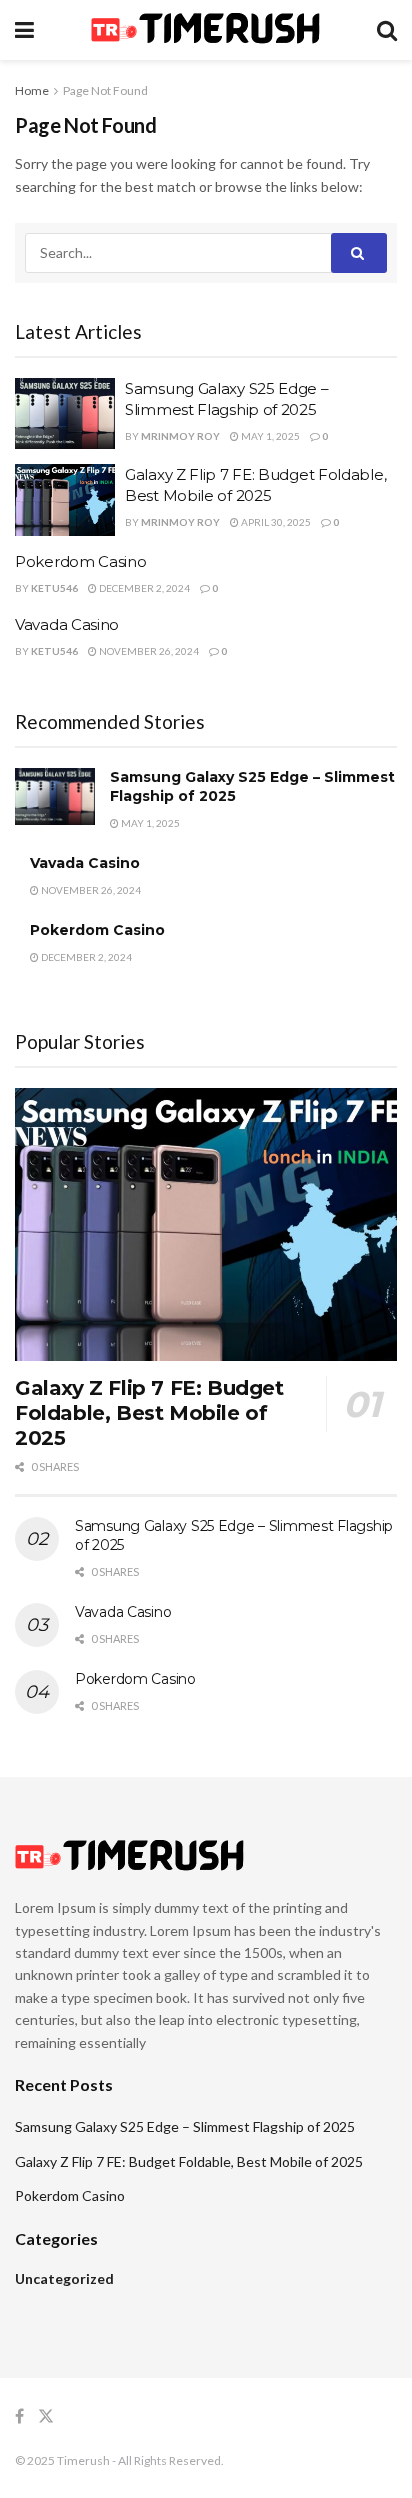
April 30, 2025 (275, 522)
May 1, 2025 (269, 436)
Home (32, 90)
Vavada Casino (67, 624)
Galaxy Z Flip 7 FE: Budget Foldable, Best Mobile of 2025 (149, 1413)
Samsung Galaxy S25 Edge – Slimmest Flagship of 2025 (185, 2126)
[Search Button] (359, 253)
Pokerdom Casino (81, 561)
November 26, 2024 (148, 651)
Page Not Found (105, 90)
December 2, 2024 (143, 588)
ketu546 (54, 588)
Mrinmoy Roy (180, 436)
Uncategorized (64, 2278)
